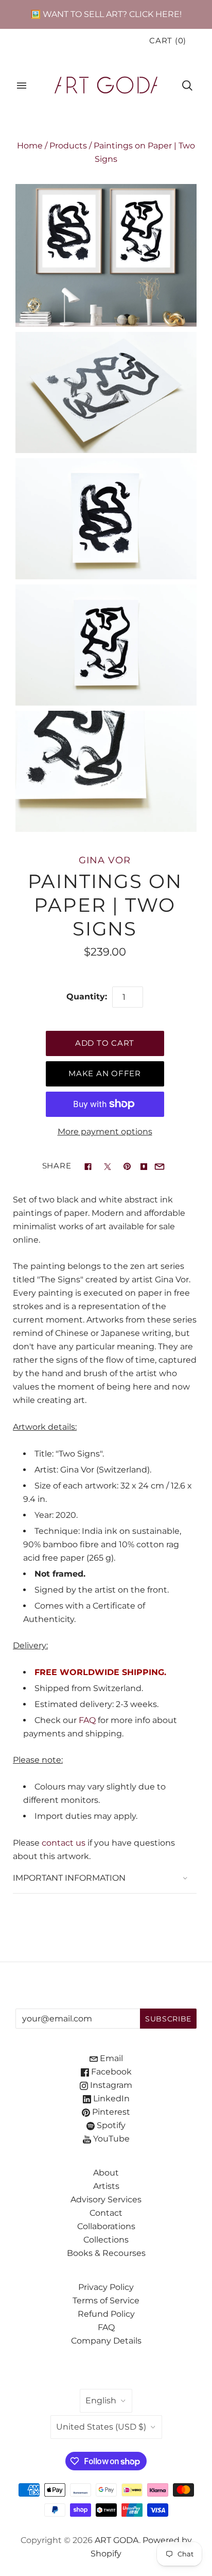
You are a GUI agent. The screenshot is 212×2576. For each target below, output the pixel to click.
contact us (64, 1843)
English (101, 2401)
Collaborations (106, 2226)
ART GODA (117, 2540)
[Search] (187, 86)
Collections (106, 2240)
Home (30, 146)
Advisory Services (106, 2199)
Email (110, 2058)
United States (101, 2427)
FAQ (87, 1720)
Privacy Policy (106, 2287)
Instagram (110, 2085)
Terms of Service (106, 2301)
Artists (106, 2186)
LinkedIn (110, 2098)
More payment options (105, 1132)
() (168, 41)
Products (68, 146)
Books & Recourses (106, 2253)
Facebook (110, 2072)
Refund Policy (106, 2314)
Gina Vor (104, 860)
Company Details (106, 2341)
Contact (106, 2213)
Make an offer (105, 1074)
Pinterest (110, 2112)
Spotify (110, 2125)
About (106, 2173)
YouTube (110, 2139)
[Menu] (22, 86)
